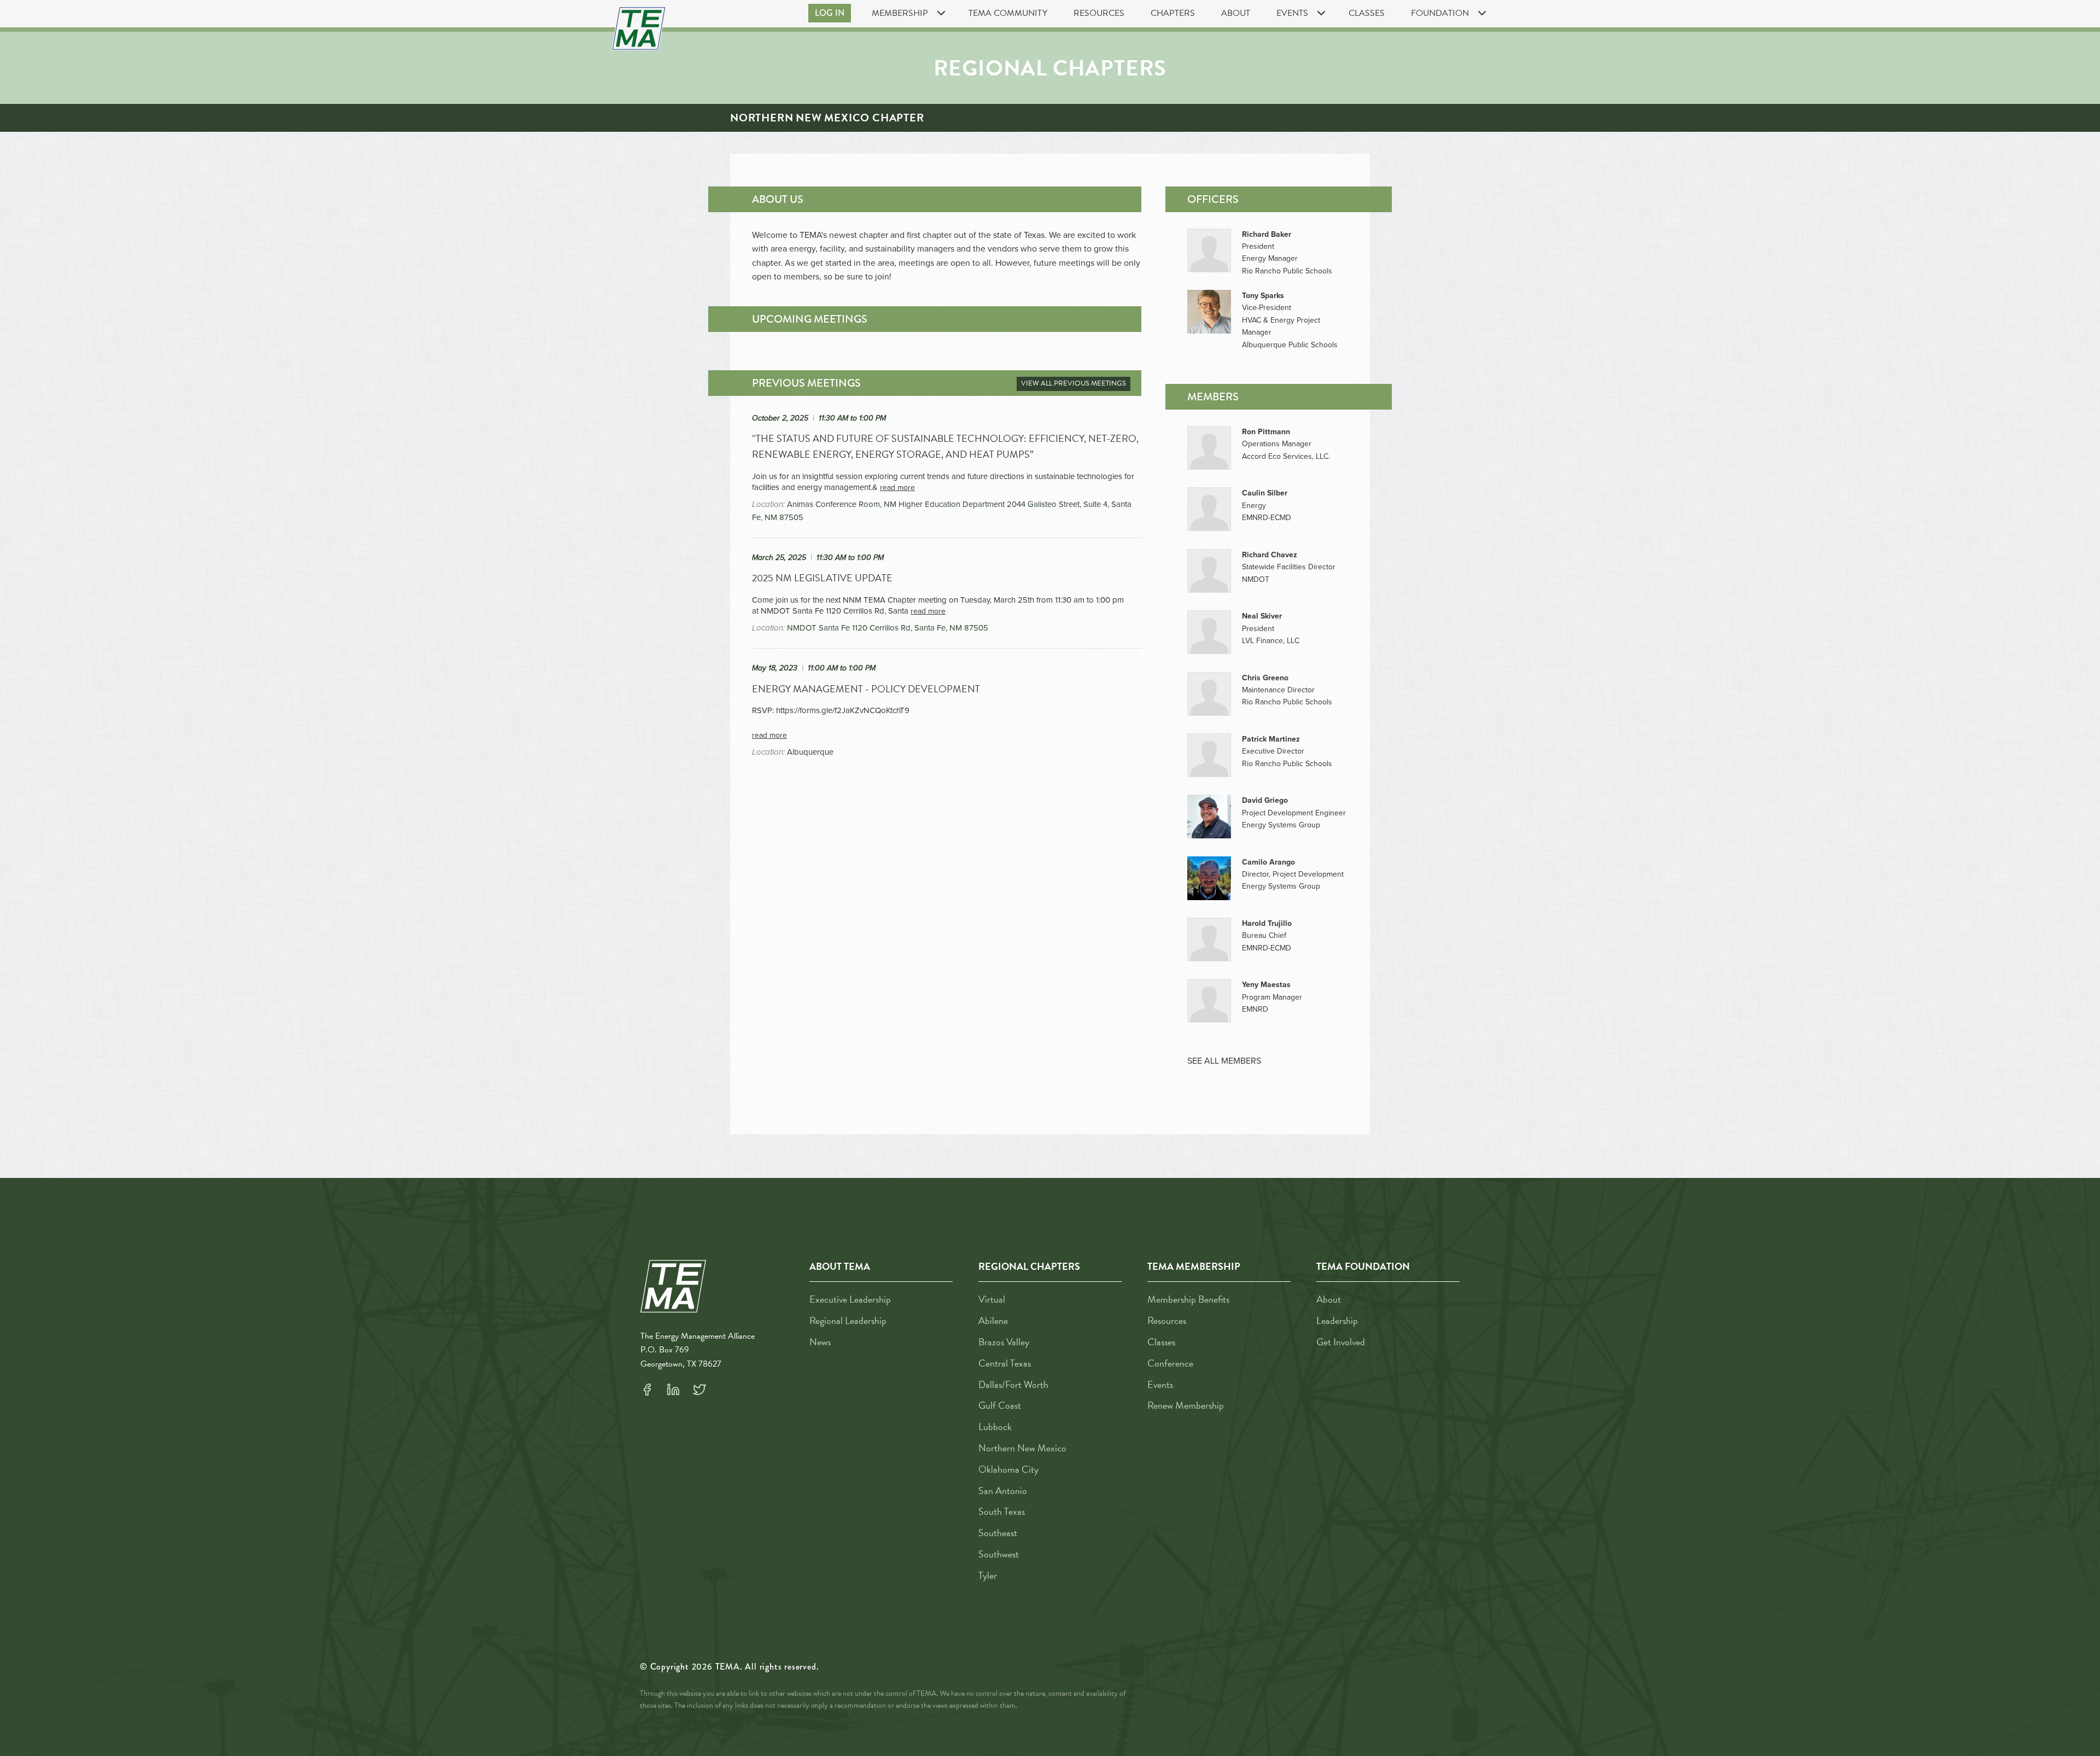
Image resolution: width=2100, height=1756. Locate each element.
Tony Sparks (1263, 296)
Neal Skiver (1262, 616)
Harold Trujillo (1267, 923)
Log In (830, 13)
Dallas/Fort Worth (1013, 1384)
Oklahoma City (1008, 1469)
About (1236, 13)
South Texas (1002, 1511)
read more (897, 488)
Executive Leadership (850, 1299)
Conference (1170, 1363)
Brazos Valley (1004, 1342)
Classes (1367, 13)
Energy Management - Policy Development (866, 689)
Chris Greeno (1265, 678)
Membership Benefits (1188, 1299)
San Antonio (1003, 1490)
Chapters (1173, 13)
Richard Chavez (1270, 555)
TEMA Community (1008, 13)
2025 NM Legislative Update (822, 578)
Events (1160, 1384)
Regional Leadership (848, 1320)
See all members (1224, 1061)
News (820, 1342)
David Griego (1265, 800)
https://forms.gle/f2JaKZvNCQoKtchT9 (843, 710)
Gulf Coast (1000, 1405)
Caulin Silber (1265, 493)
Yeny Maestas (1266, 985)
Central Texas (1005, 1363)
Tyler (988, 1575)
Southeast (998, 1533)
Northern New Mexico (1022, 1448)
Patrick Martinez (1271, 739)
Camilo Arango (1268, 862)
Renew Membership (1186, 1405)
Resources (1099, 13)
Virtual (992, 1299)
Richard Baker (1267, 234)
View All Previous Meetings (1074, 383)
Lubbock (995, 1427)
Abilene (993, 1320)
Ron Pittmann (1266, 432)
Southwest (999, 1554)
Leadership (1337, 1320)
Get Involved (1341, 1342)
